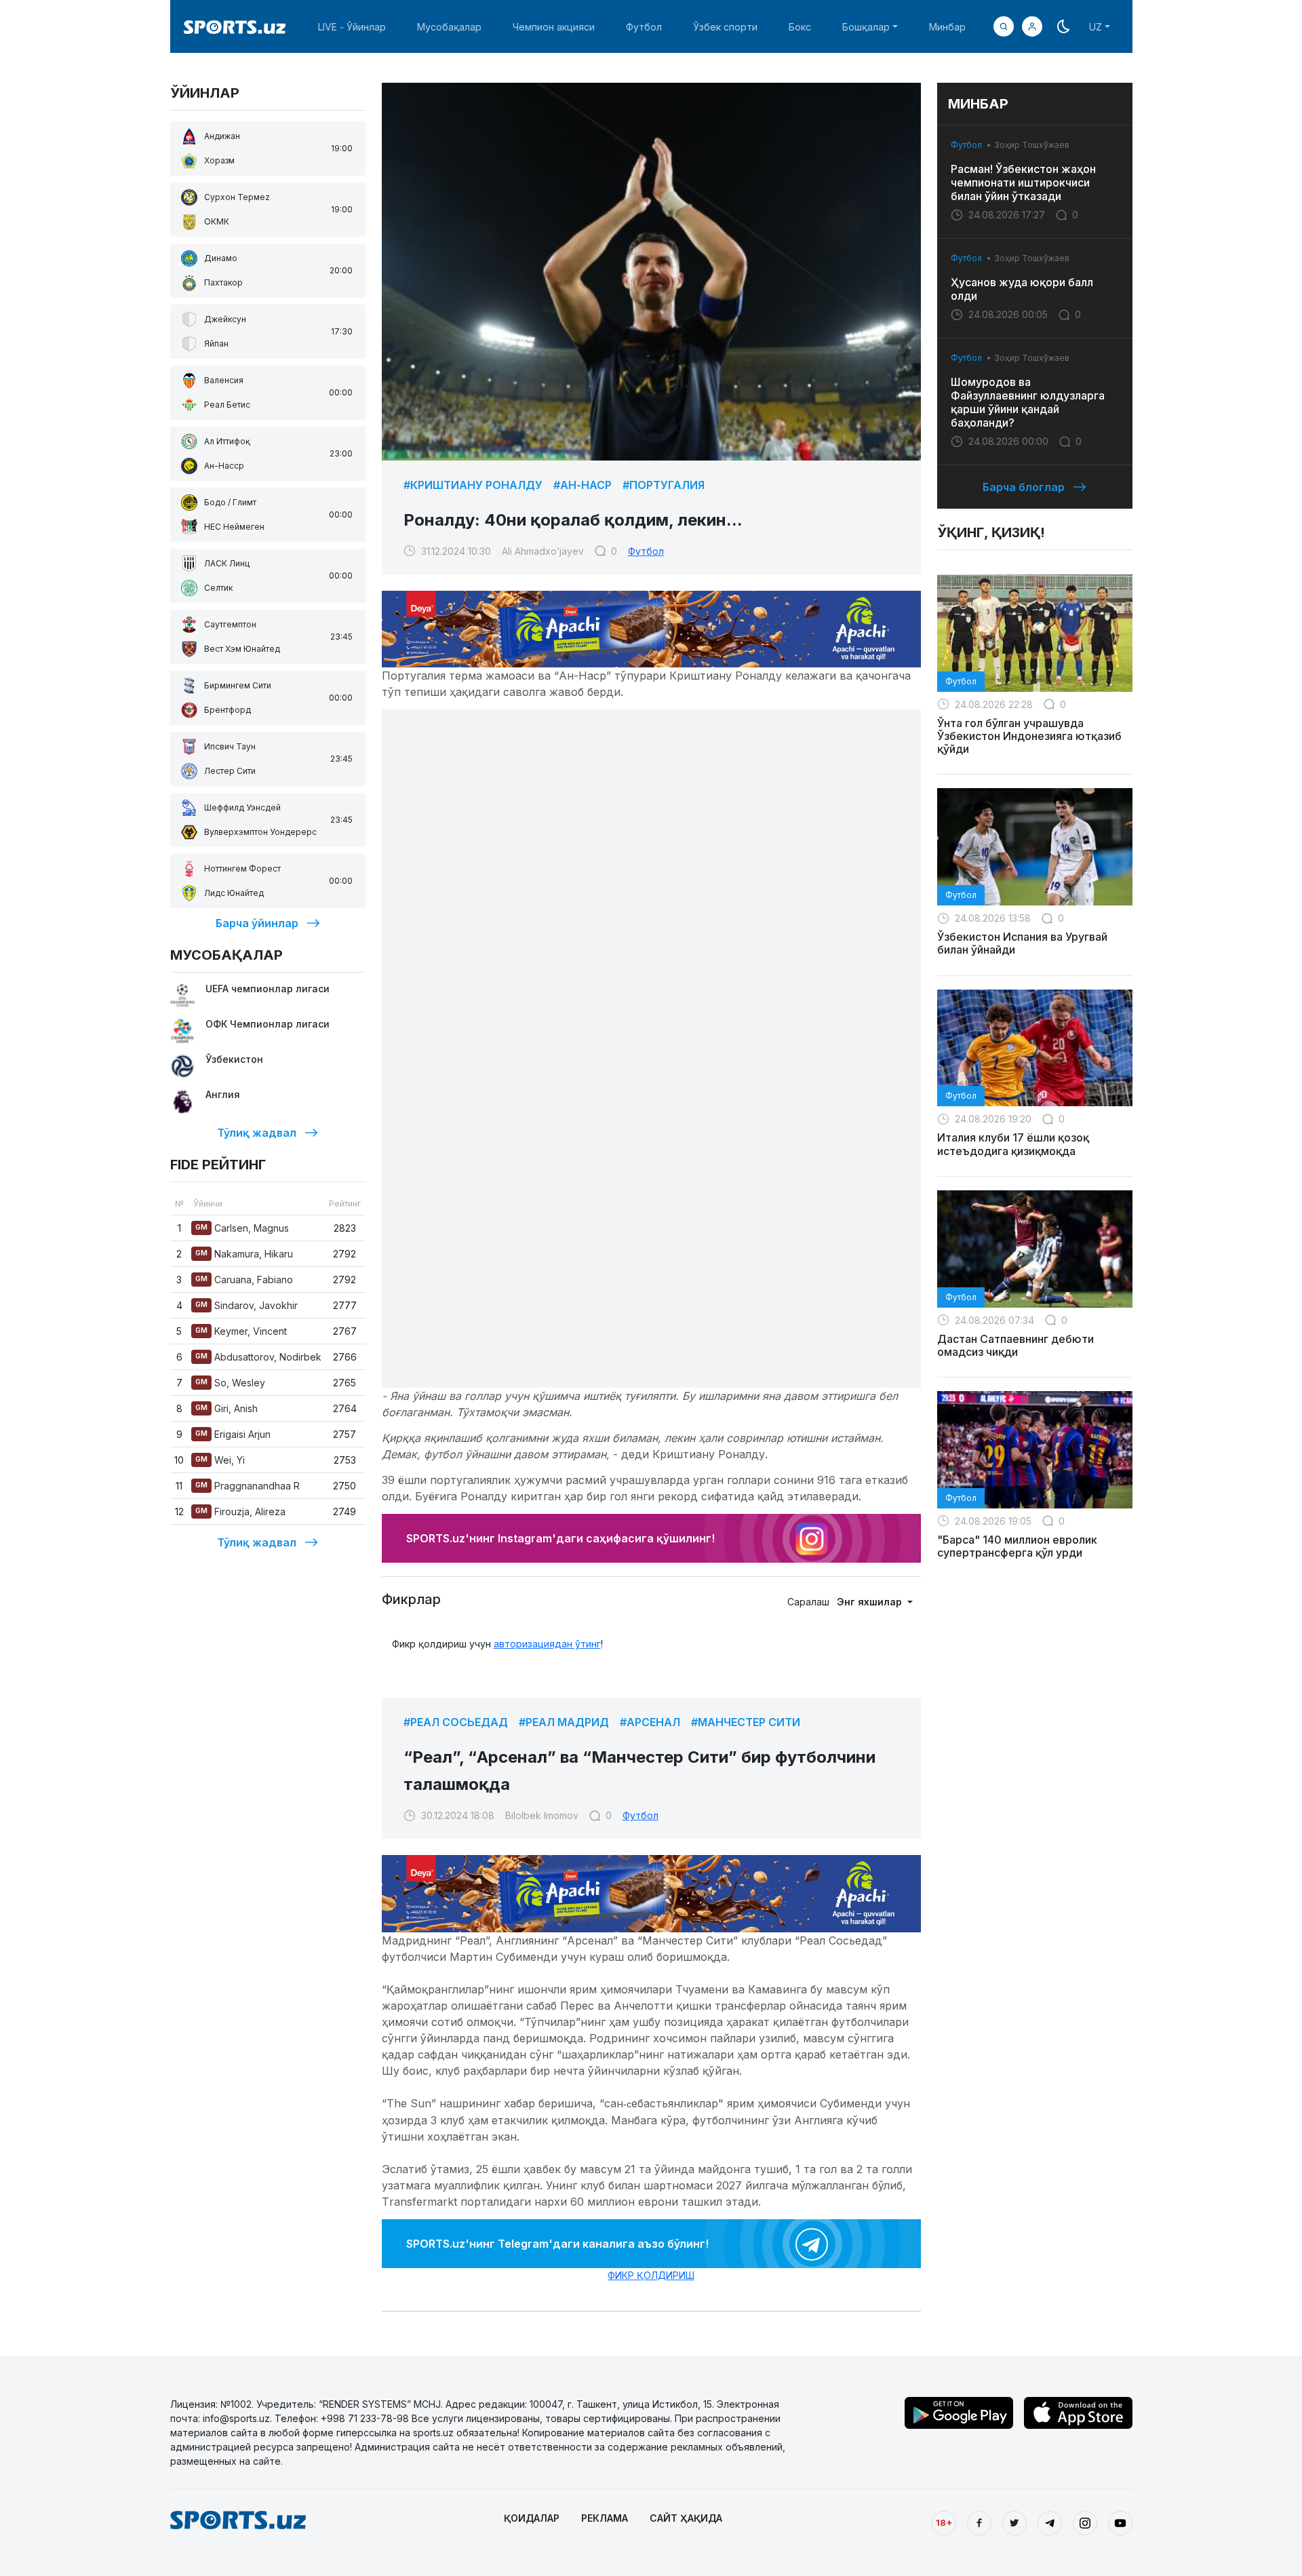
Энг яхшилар (871, 1602)
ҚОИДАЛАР (532, 2518)
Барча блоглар (1024, 487)
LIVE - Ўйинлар (352, 27)
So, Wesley (230, 1383)
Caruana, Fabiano (244, 1280)
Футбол (644, 27)
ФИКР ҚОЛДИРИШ (651, 2275)
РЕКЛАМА (605, 2518)
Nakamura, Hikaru (244, 1254)
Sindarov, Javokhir (246, 1305)
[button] (1032, 26)
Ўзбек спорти (725, 27)
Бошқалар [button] (866, 27)
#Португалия (664, 485)
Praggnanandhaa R (248, 1486)
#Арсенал (650, 1722)
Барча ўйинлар (257, 923)
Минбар (947, 27)
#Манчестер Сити (746, 1722)
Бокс (800, 27)
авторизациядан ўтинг (547, 1644)
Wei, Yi (220, 1460)
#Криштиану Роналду (473, 485)
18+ (944, 2522)
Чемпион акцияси (554, 27)
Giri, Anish (226, 1408)
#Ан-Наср (583, 485)
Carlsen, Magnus (242, 1228)
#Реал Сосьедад (456, 1722)
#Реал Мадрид (564, 1722)
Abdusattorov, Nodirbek (258, 1357)
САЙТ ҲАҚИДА (686, 2518)
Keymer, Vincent (241, 1331)
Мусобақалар (449, 27)
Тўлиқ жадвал (257, 1133)
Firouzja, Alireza (240, 1511)
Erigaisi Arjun (233, 1434)
